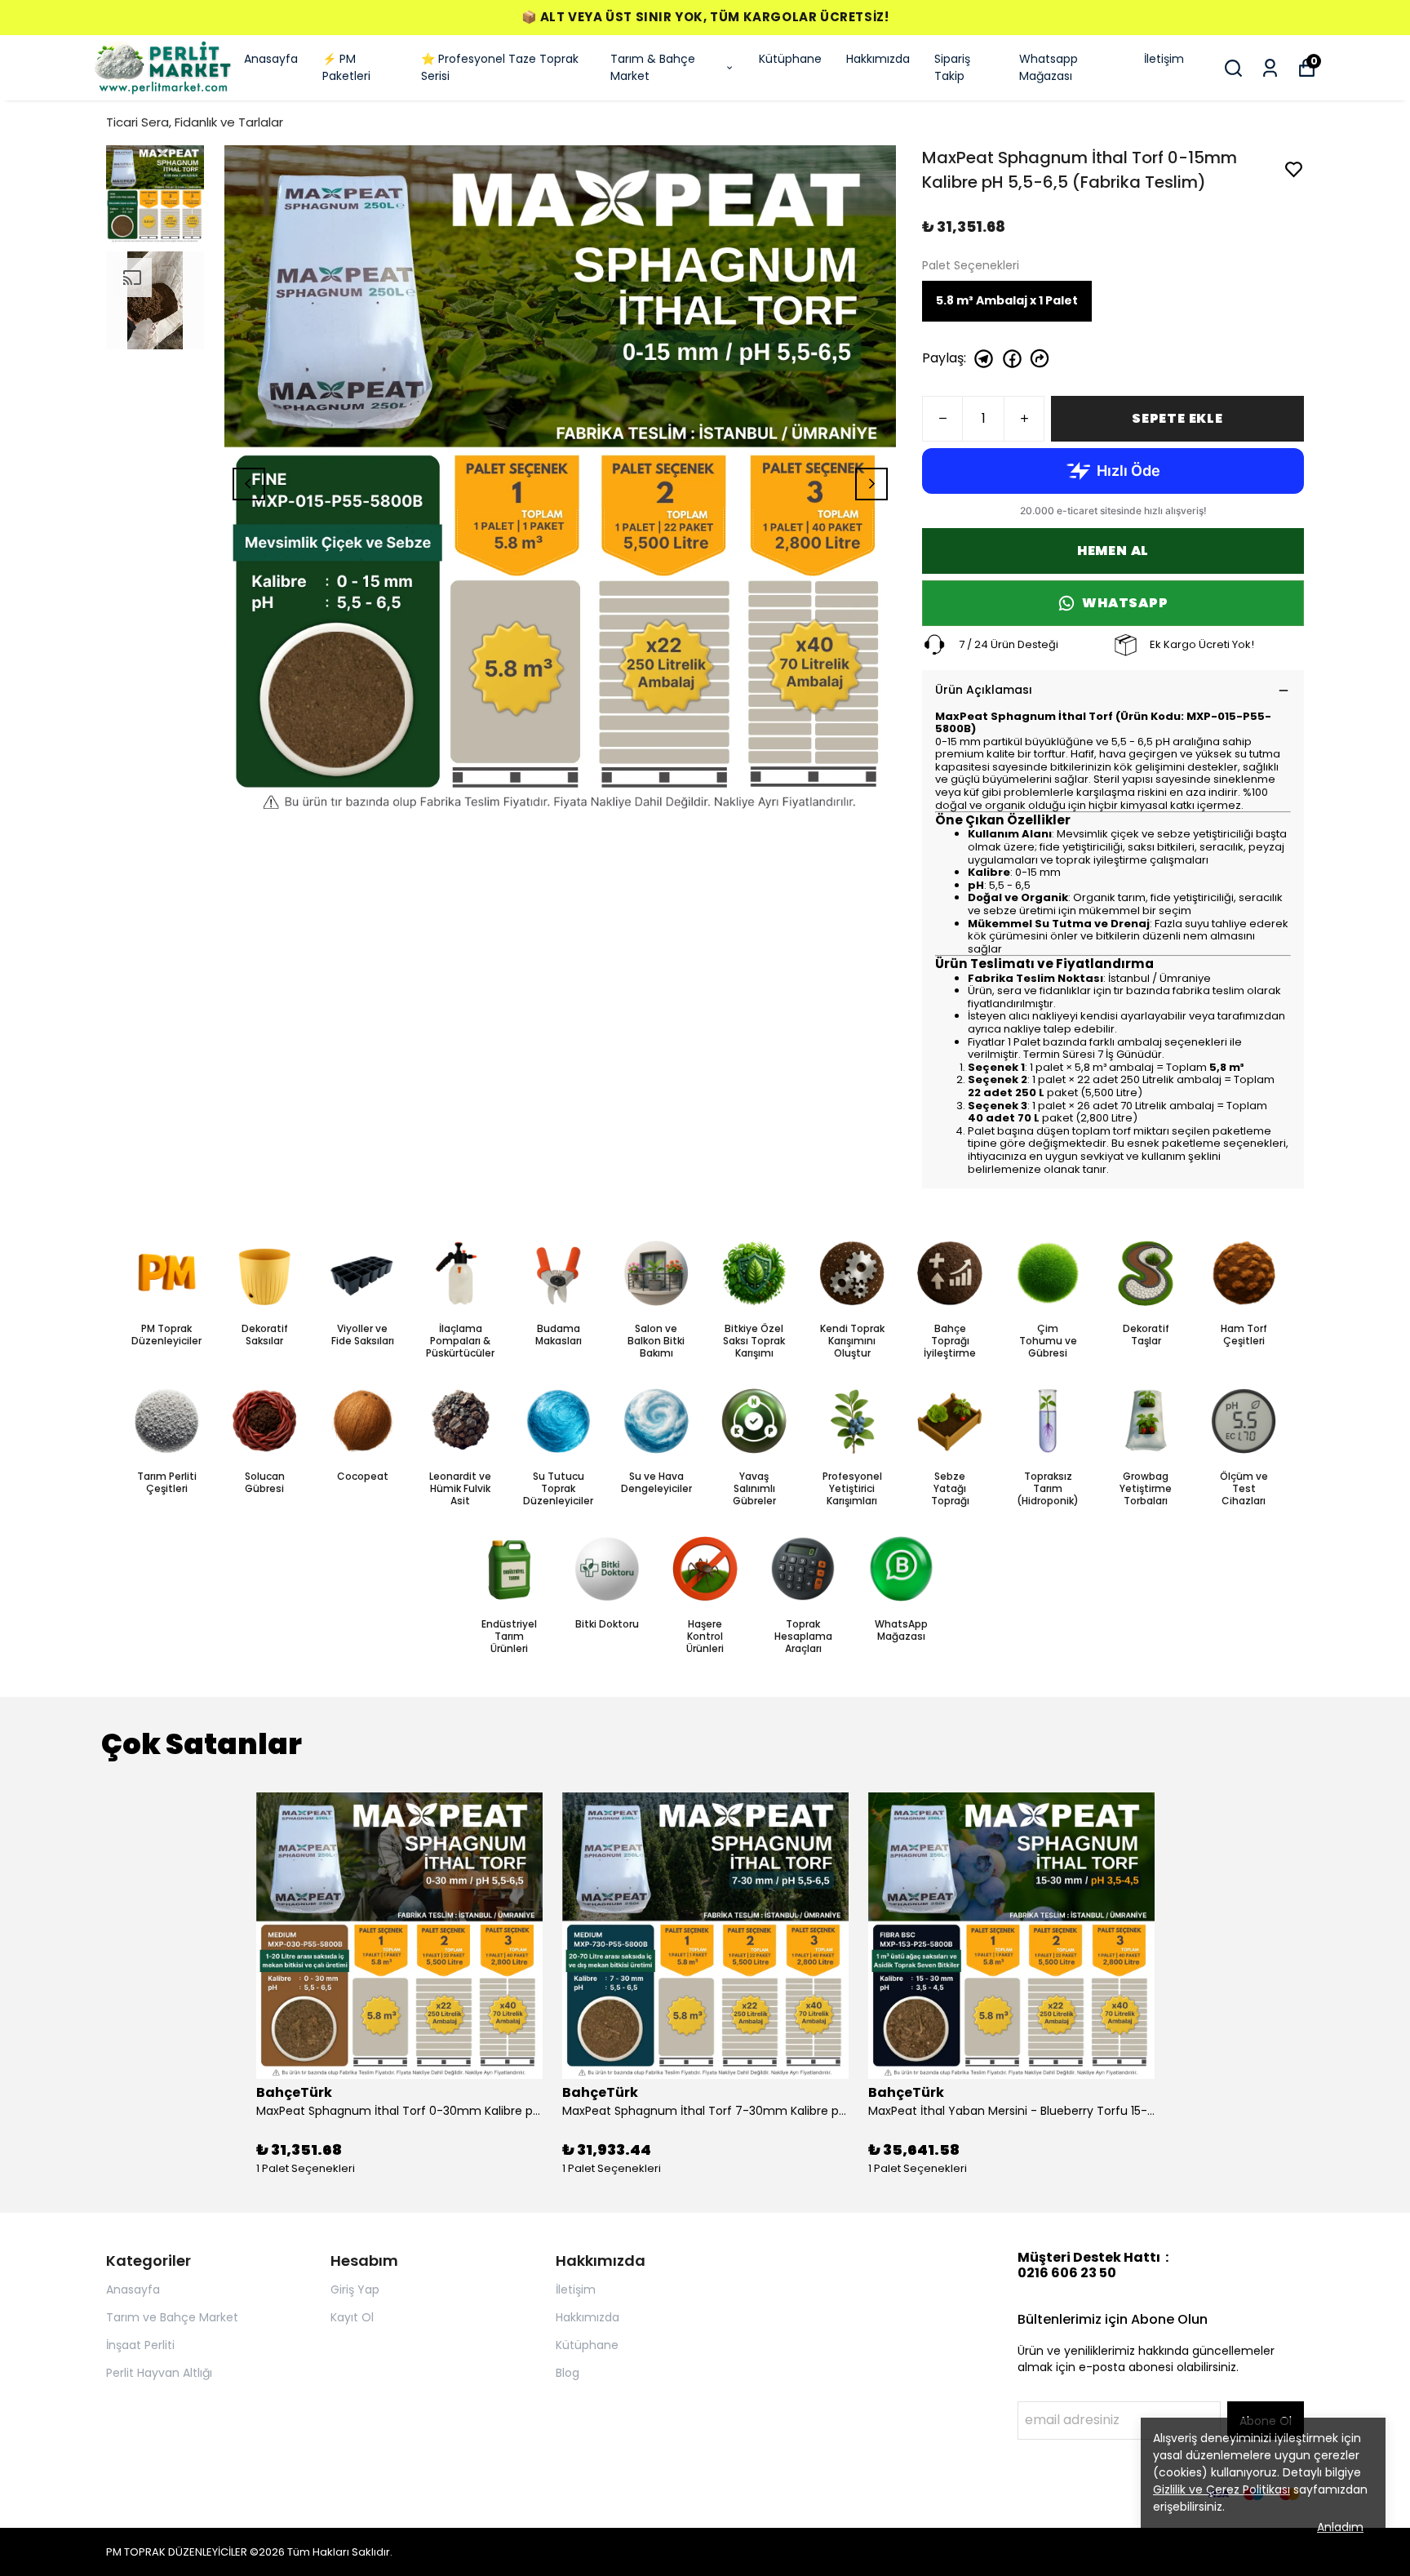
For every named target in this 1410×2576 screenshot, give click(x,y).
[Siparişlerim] (1270, 68)
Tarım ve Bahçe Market (172, 2317)
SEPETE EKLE (1177, 418)
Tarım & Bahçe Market (653, 67)
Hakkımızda (878, 59)
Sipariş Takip (952, 67)
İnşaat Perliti (140, 2345)
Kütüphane (790, 59)
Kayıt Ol (352, 2317)
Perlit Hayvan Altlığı (159, 2373)
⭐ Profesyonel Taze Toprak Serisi (500, 67)
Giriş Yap (355, 2290)
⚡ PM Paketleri (346, 67)
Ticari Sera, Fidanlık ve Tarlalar (195, 122)
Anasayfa (271, 59)
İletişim (1164, 59)
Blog (568, 2373)
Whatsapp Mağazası (1049, 67)
